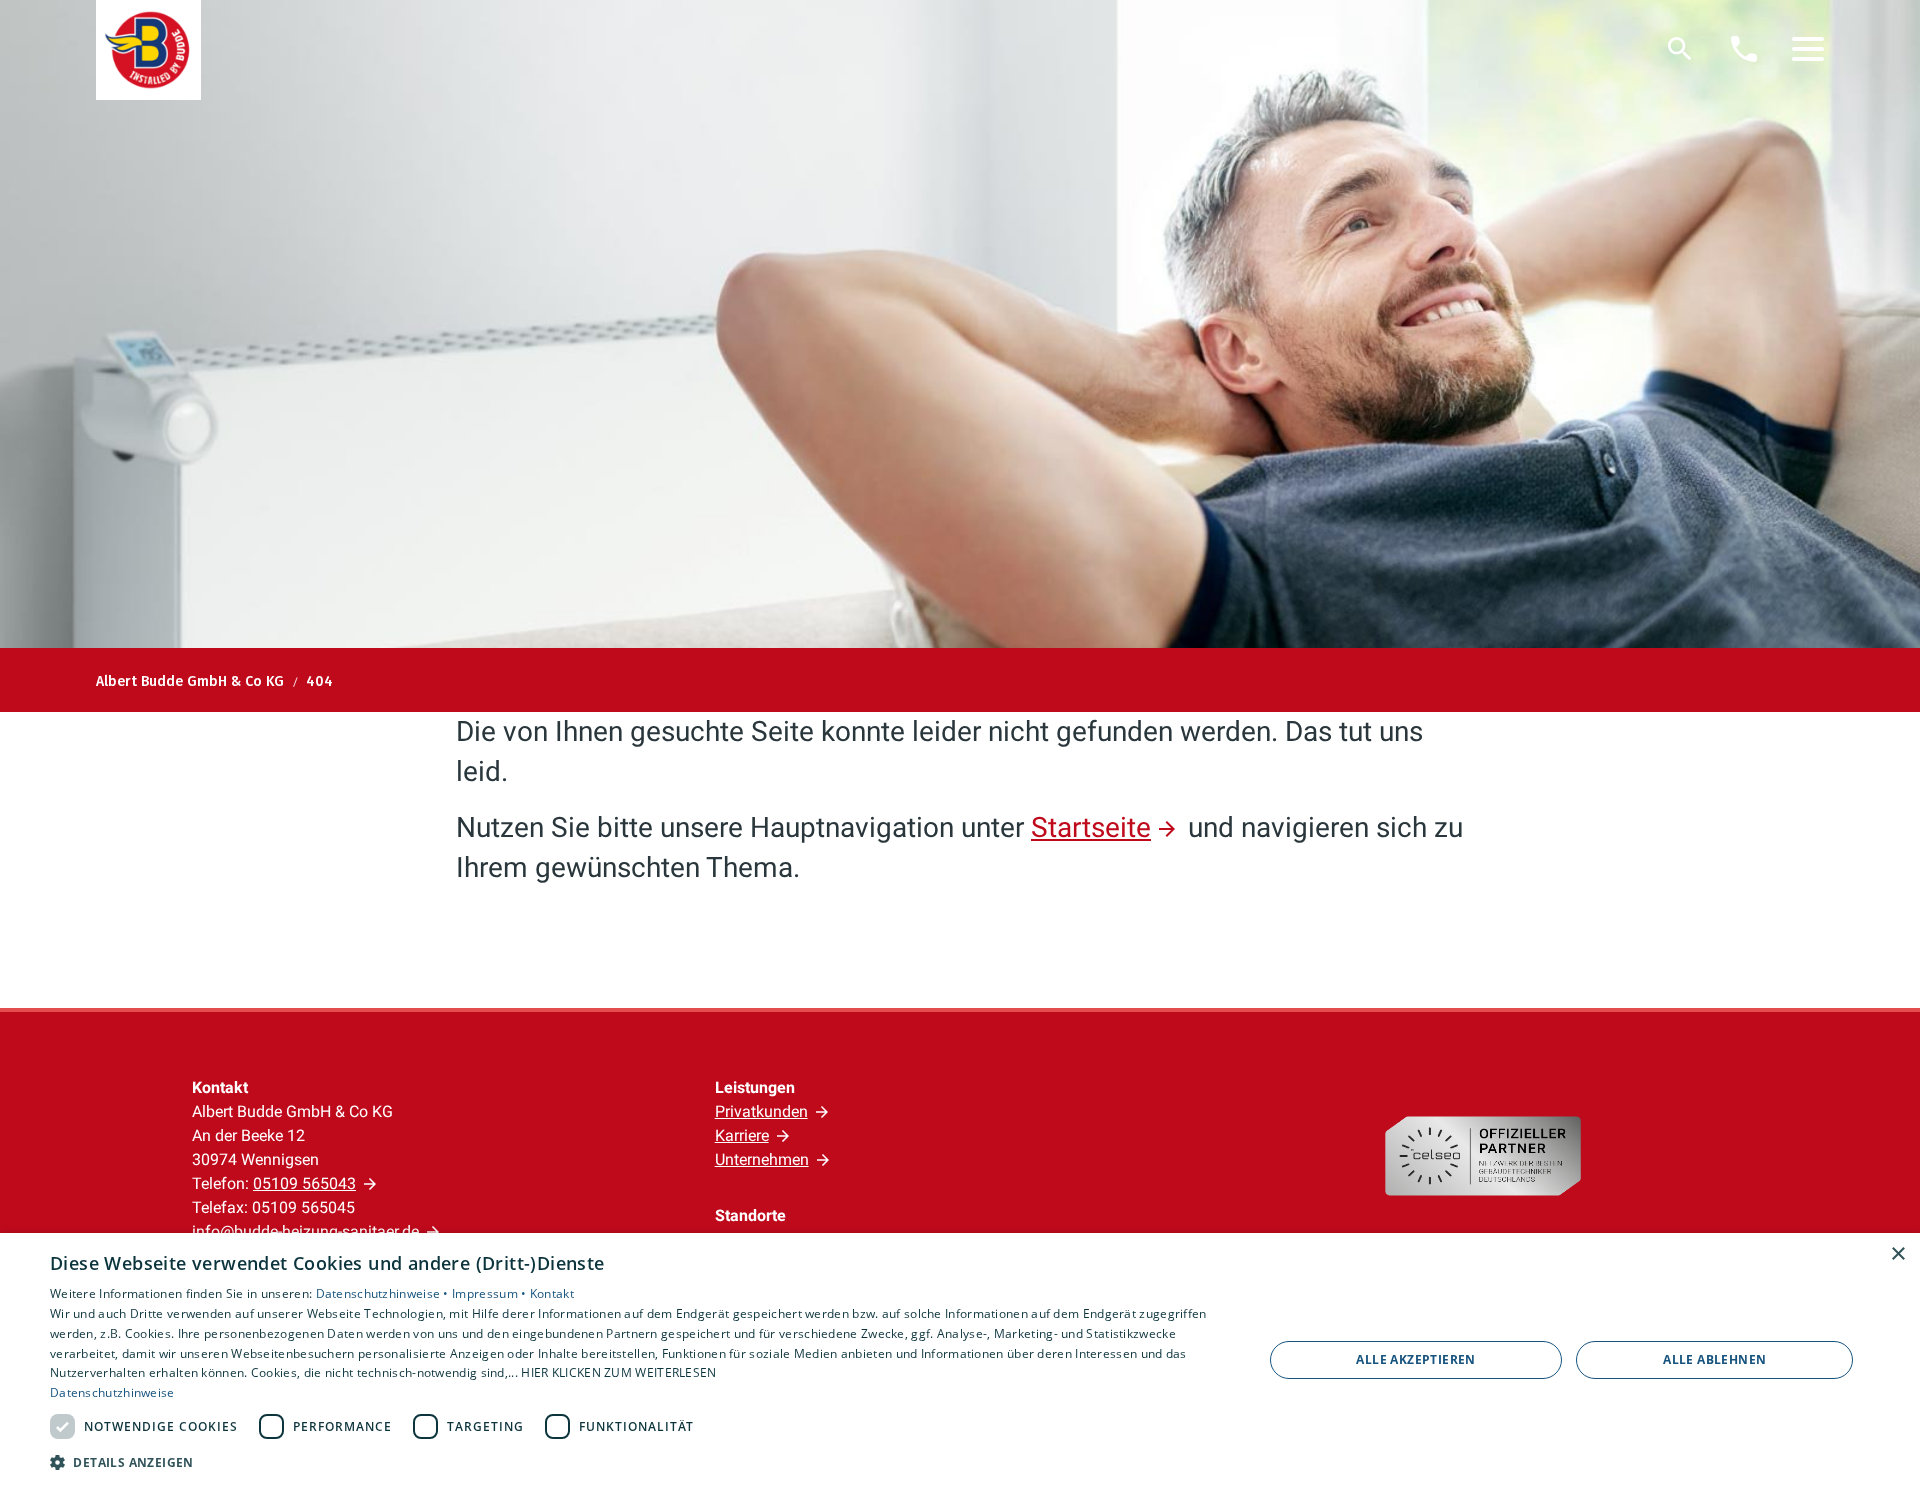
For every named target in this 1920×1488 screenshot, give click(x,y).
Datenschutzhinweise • (384, 1293)
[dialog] (960, 1360)
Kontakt (552, 1293)
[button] (1808, 49)
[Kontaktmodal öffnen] (1744, 49)
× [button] (1897, 1254)
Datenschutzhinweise (112, 1392)
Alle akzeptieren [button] (1415, 1359)
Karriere (742, 1135)
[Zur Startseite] (148, 50)
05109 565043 (304, 1183)
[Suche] (1680, 49)
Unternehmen (762, 1159)
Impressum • (491, 1293)
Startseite (1091, 827)
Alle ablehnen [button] (1714, 1359)
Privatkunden (761, 1111)
